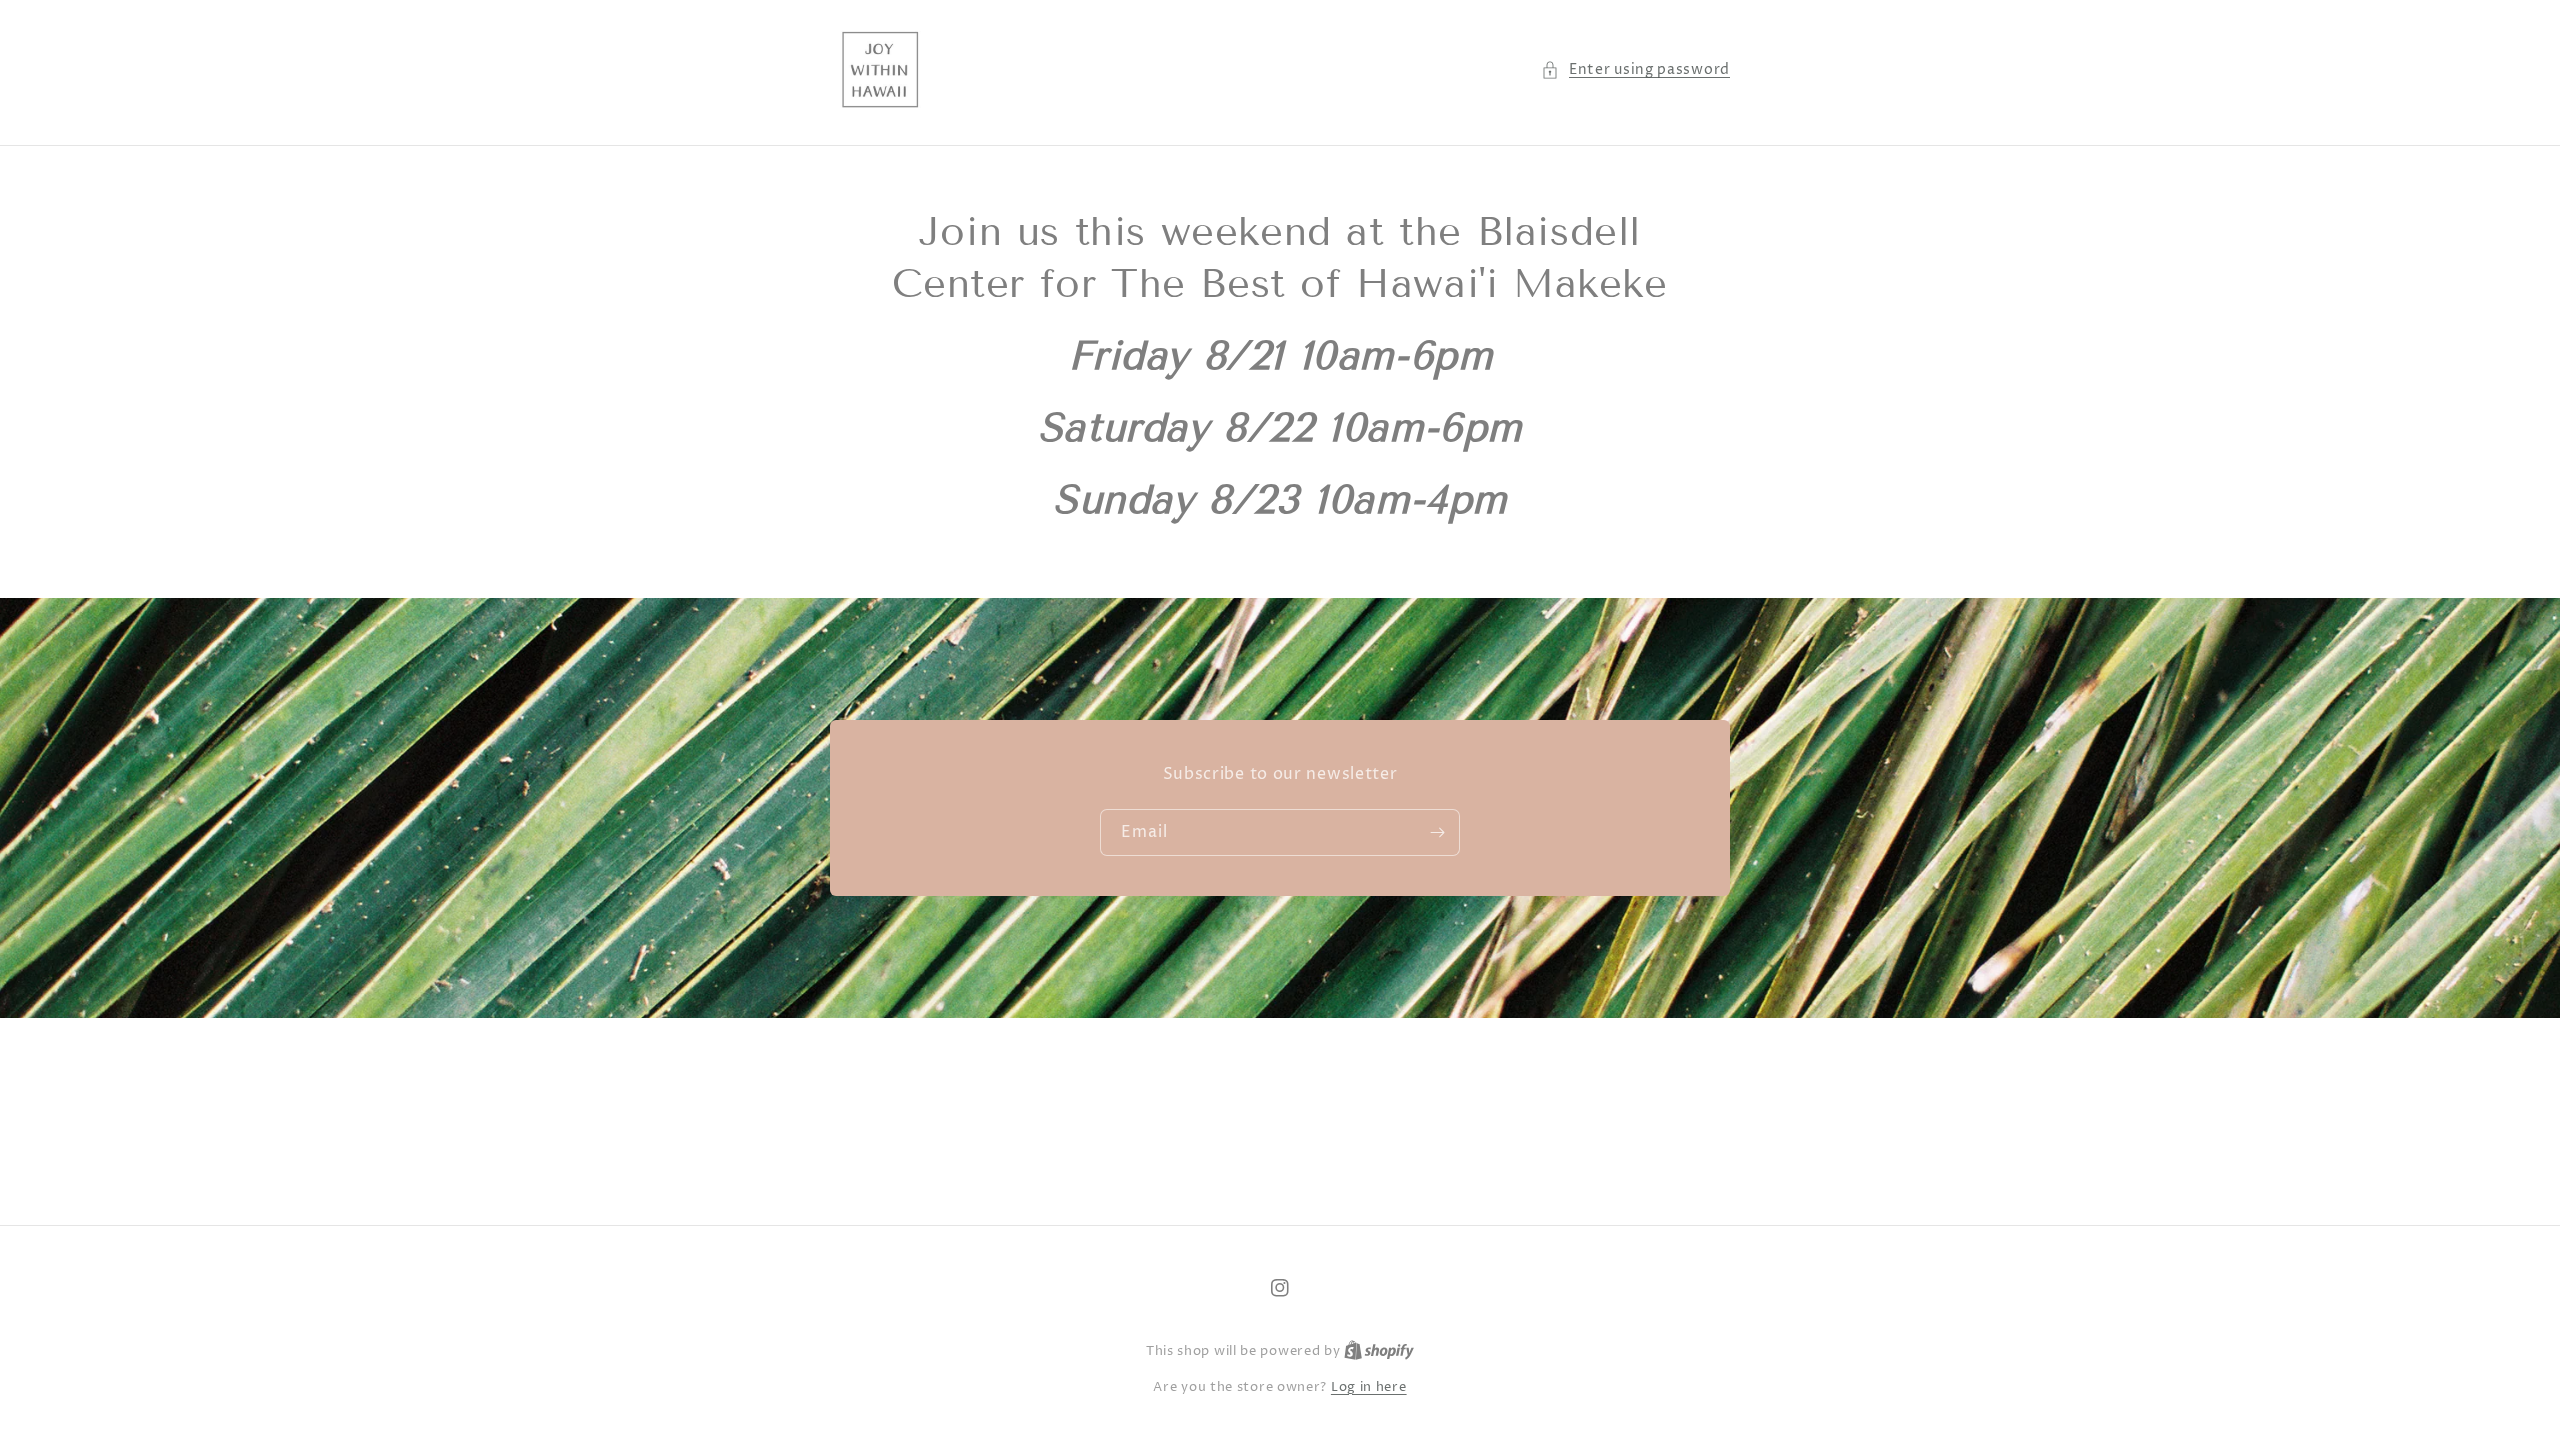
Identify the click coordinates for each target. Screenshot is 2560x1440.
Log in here (1369, 1387)
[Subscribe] (1437, 832)
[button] (1635, 69)
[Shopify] (1379, 1351)
